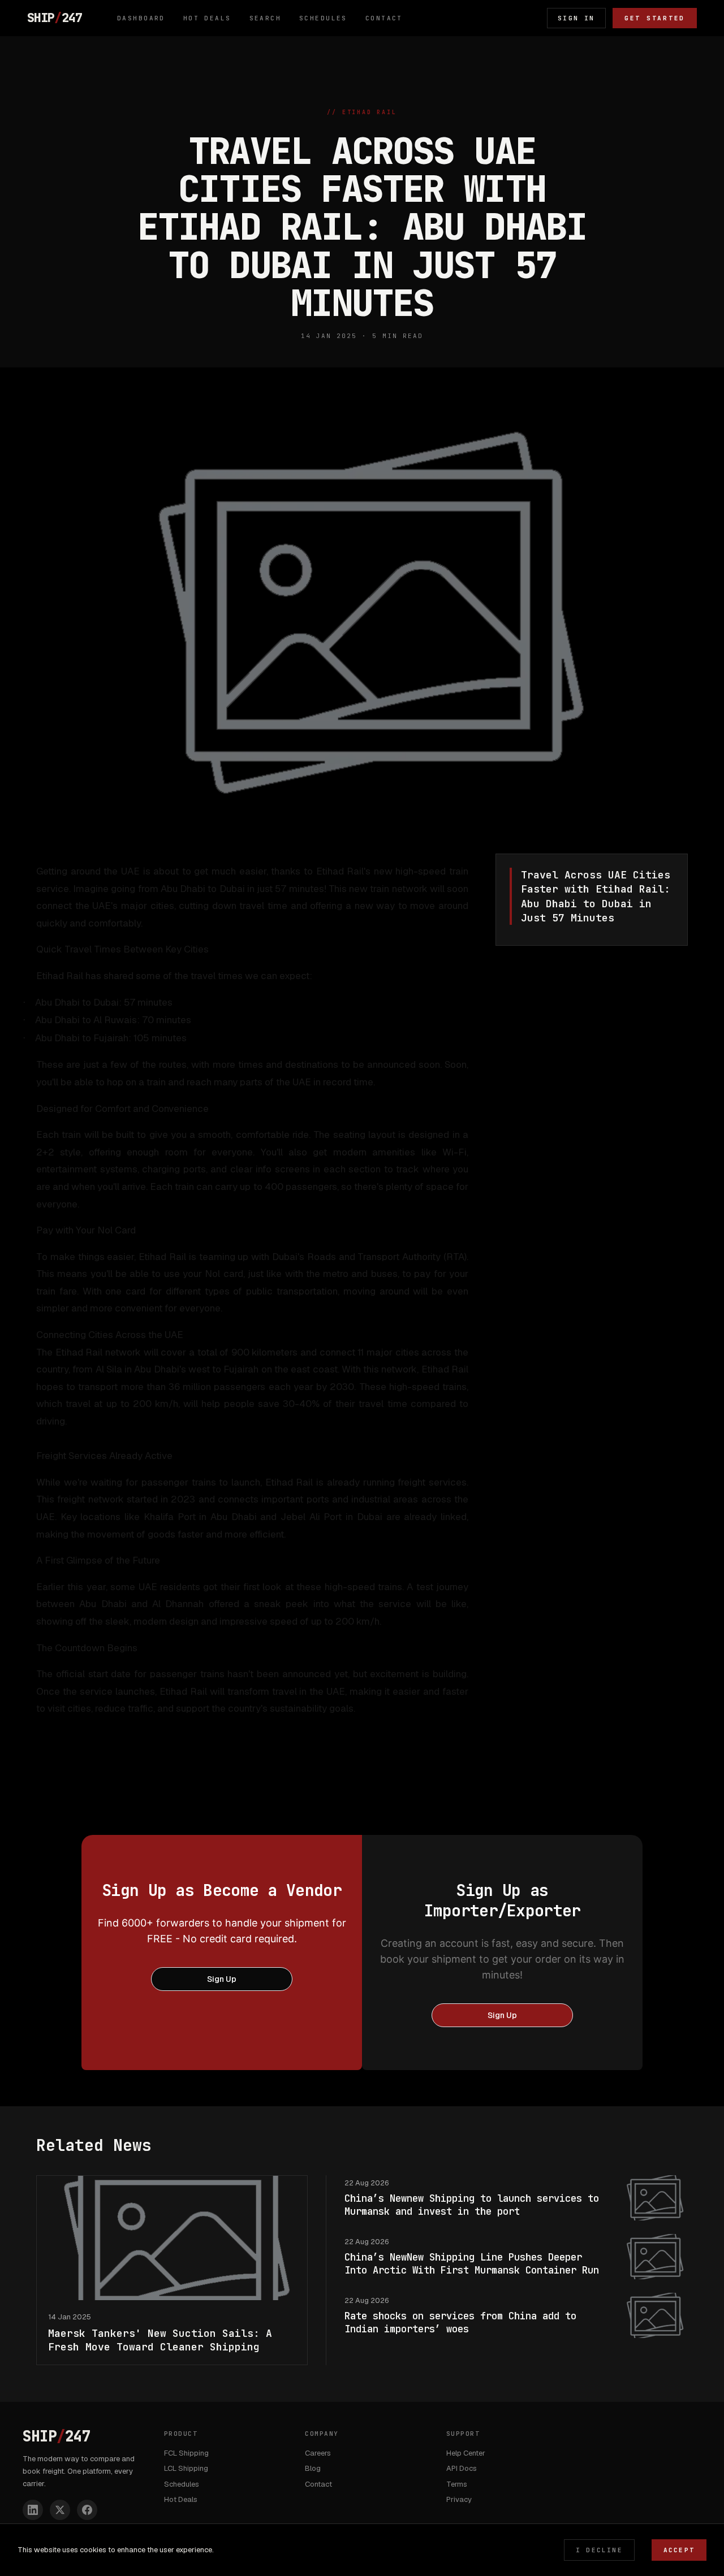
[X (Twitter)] (60, 2510)
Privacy (459, 2499)
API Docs (462, 2468)
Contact (384, 18)
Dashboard (141, 18)
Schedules (323, 18)
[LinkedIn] (33, 2510)
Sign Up (222, 1979)
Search (266, 18)
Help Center (466, 2453)
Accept (679, 2550)
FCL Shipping (186, 2453)
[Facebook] (87, 2510)
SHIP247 (55, 18)
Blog (313, 2468)
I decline (599, 2550)
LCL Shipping (186, 2468)
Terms (457, 2484)
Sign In (576, 18)
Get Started (655, 18)
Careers (318, 2453)
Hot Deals (207, 18)
